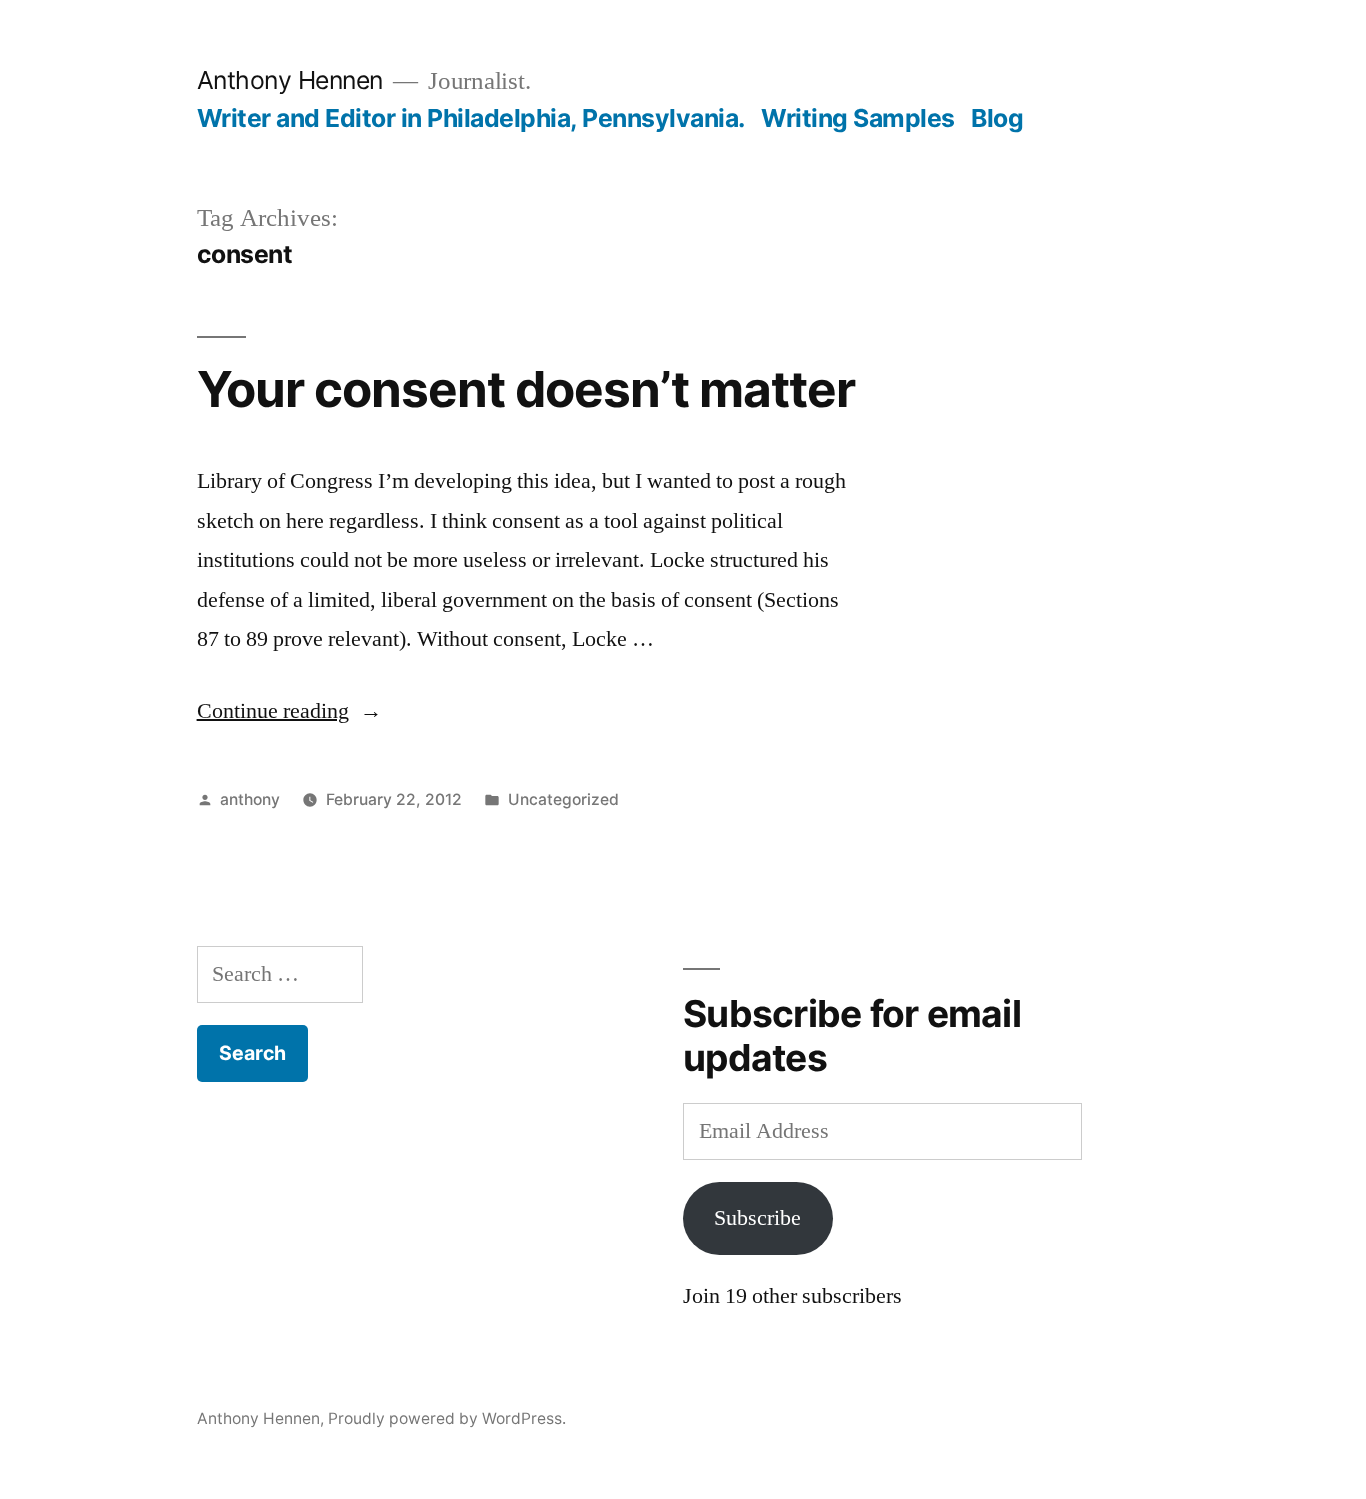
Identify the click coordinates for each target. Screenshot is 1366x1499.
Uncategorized (563, 799)
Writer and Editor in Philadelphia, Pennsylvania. (471, 118)
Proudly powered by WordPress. (447, 1418)
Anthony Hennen (290, 80)
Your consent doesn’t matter (526, 389)
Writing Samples (858, 118)
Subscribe (757, 1218)
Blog (997, 118)
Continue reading (289, 711)
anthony (250, 799)
